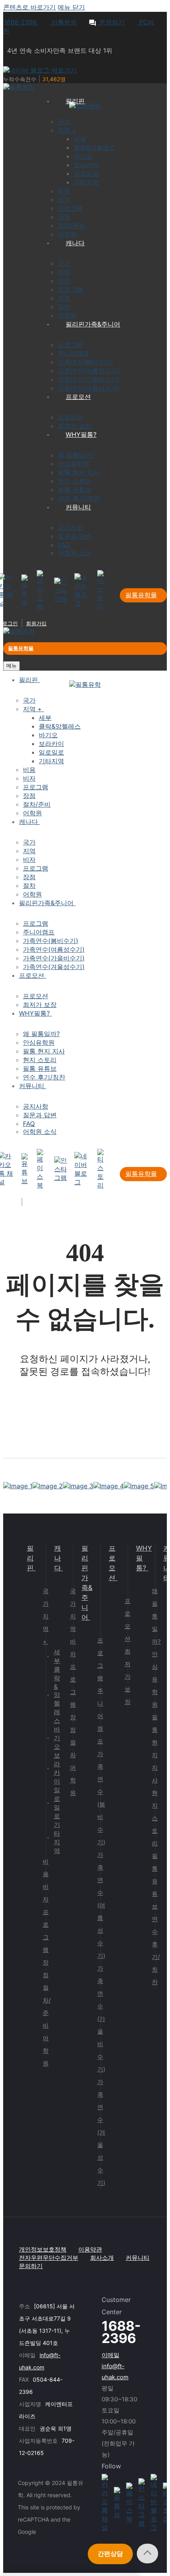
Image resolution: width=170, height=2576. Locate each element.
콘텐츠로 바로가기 (29, 7)
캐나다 (58, 1558)
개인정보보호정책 (43, 2249)
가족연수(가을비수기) (101, 2019)
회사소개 (102, 2258)
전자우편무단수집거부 (49, 2258)
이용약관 (90, 2249)
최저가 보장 (127, 1677)
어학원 (46, 2051)
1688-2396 (21, 22)
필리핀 (30, 1558)
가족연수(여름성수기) (101, 1905)
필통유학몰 (141, 595)
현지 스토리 (155, 1818)
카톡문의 (63, 22)
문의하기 (111, 22)
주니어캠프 (100, 1716)
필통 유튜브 (155, 1881)
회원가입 (36, 623)
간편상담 (110, 2554)
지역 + (46, 1629)
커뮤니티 (138, 2258)
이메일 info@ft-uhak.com (115, 2366)
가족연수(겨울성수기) (101, 2132)
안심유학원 (155, 1679)
